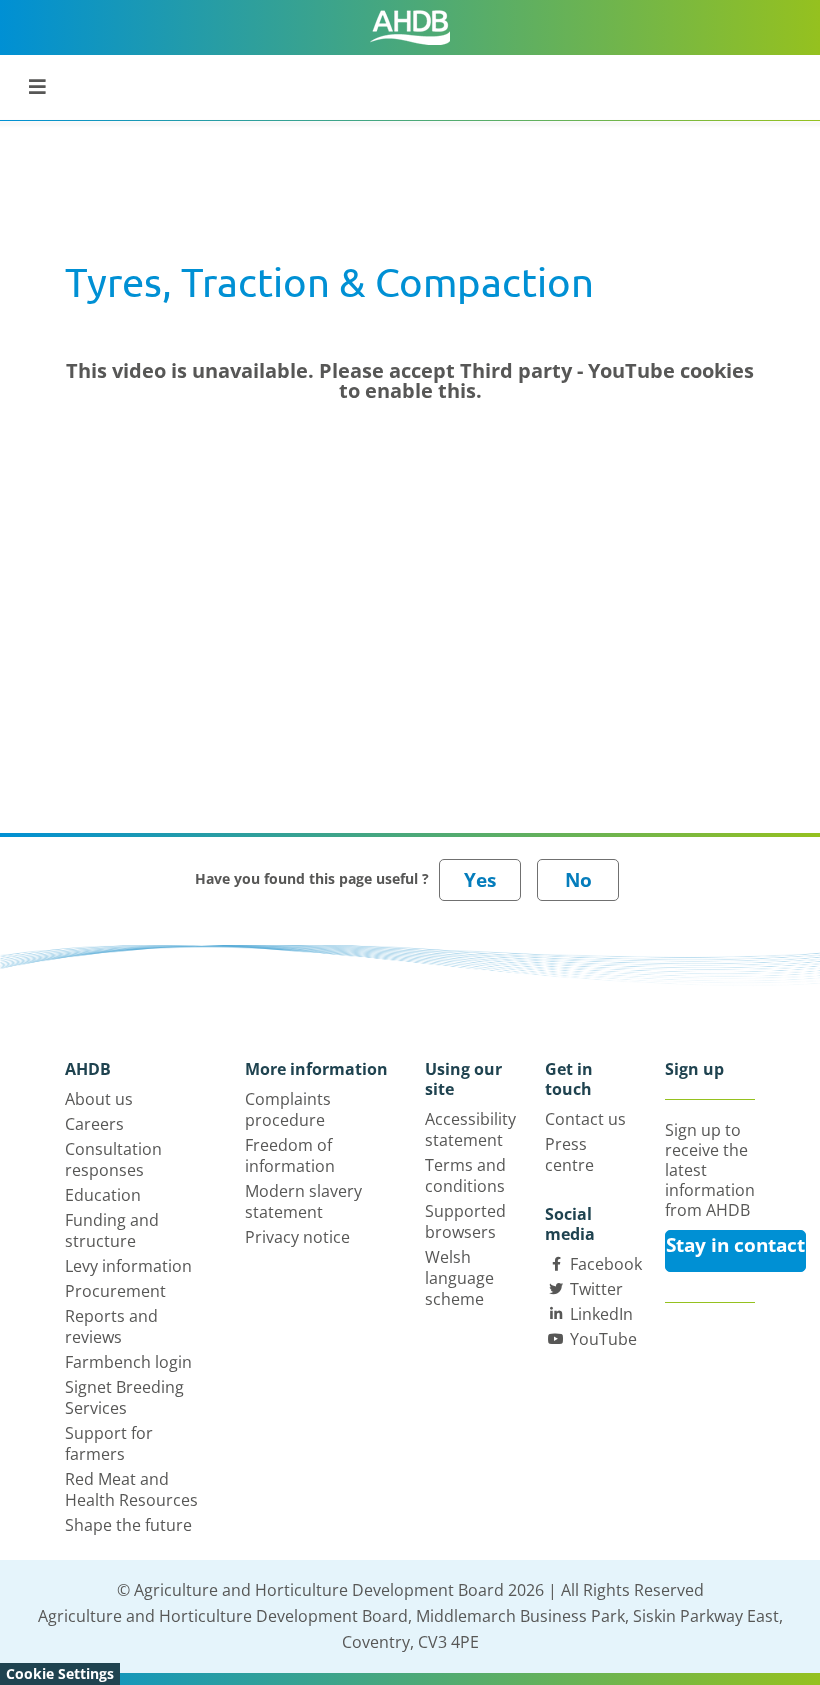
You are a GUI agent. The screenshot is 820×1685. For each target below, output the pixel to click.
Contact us (585, 1119)
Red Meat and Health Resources (131, 1489)
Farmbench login (128, 1362)
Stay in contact (735, 1245)
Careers (94, 1124)
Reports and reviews (111, 1326)
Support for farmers (109, 1443)
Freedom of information (290, 1155)
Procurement (115, 1291)
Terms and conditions (465, 1175)
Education (103, 1195)
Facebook (606, 1264)
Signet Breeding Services (124, 1397)
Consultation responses (113, 1159)
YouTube (603, 1339)
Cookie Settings (60, 1673)
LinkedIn (601, 1314)
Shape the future (128, 1525)
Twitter (596, 1289)
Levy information (128, 1266)
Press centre (569, 1154)
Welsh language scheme (459, 1278)
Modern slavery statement (303, 1201)
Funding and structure (112, 1230)
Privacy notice (297, 1237)
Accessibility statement (470, 1129)
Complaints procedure (288, 1109)
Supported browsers (465, 1221)
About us (99, 1099)
